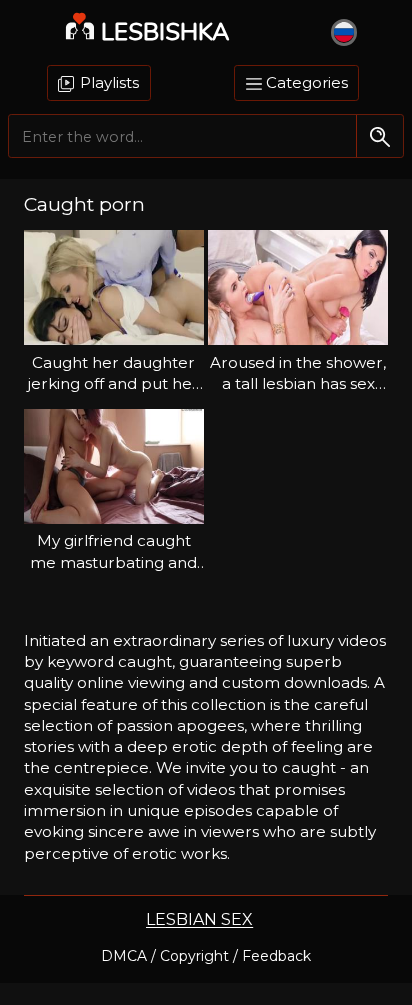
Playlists (107, 82)
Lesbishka (165, 32)
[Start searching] (379, 136)
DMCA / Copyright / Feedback (206, 956)
